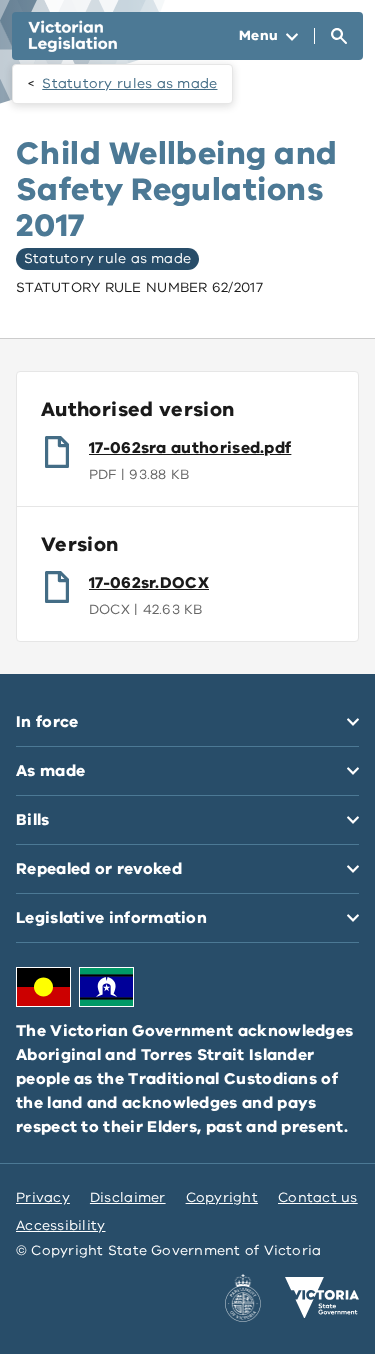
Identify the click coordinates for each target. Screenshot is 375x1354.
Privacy (43, 1197)
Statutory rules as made (129, 83)
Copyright (222, 1197)
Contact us (318, 1197)
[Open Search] (339, 36)
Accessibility (61, 1225)
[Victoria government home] (322, 1298)
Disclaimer (128, 1197)
